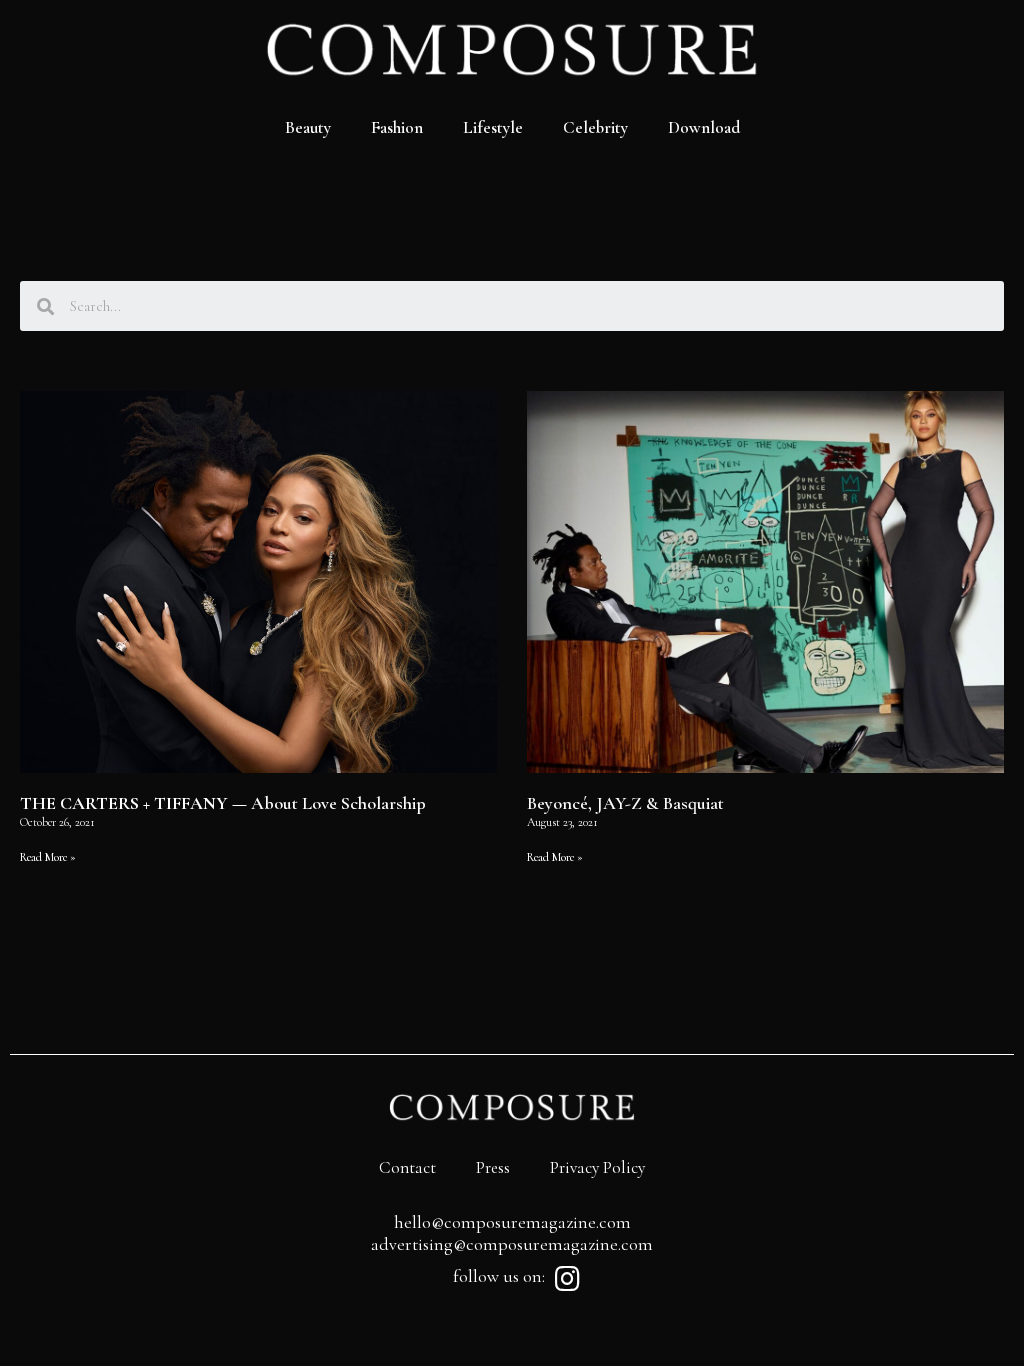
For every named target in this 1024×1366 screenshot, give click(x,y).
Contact (407, 1167)
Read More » (48, 857)
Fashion (397, 127)
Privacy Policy (597, 1167)
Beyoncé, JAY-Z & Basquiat (625, 803)
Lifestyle (493, 127)
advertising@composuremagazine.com (512, 1244)
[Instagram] (567, 1279)
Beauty (308, 127)
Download (704, 127)
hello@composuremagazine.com (512, 1222)
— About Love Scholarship (223, 803)
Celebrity (595, 127)
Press (493, 1167)
